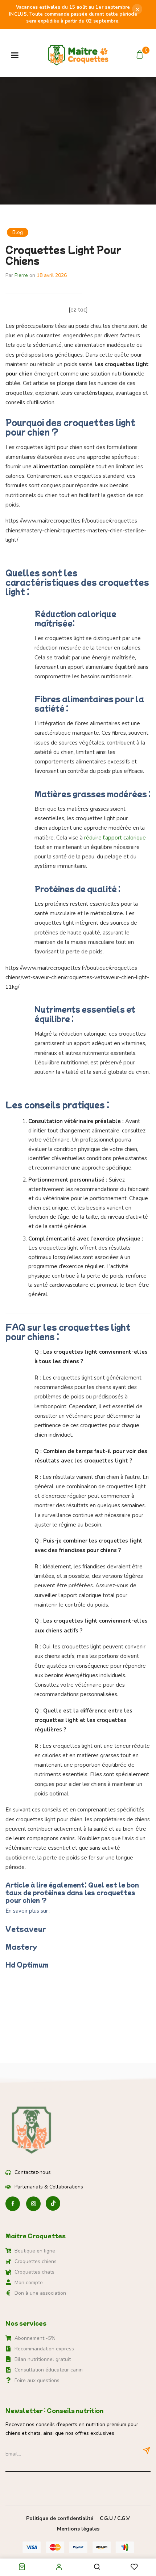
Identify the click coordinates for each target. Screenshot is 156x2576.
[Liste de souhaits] (134, 2567)
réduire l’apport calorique (115, 838)
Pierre (21, 275)
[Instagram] (33, 2204)
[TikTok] (53, 2204)
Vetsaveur (26, 1929)
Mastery (21, 1947)
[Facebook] (13, 2204)
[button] (141, 55)
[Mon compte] (59, 2567)
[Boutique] (22, 2568)
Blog (18, 232)
